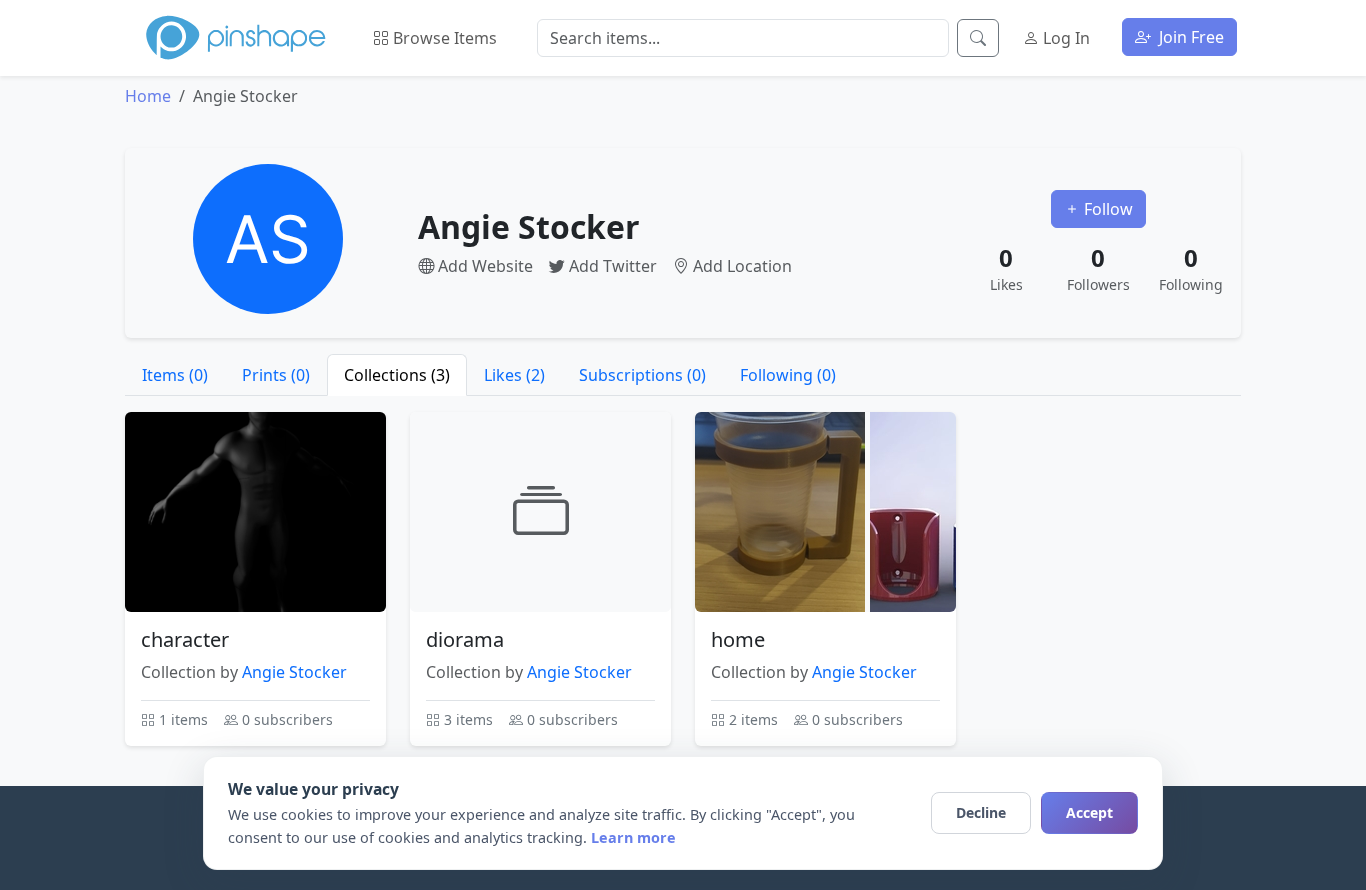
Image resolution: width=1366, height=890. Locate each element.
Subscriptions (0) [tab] (642, 375)
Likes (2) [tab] (514, 375)
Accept (1089, 812)
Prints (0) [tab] (276, 375)
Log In (1064, 38)
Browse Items (443, 38)
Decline (981, 812)
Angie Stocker (294, 672)
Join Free (1189, 37)
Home (148, 96)
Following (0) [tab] (788, 375)
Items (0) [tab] (175, 375)
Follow (1106, 209)
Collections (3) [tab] (397, 375)
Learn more (633, 837)
